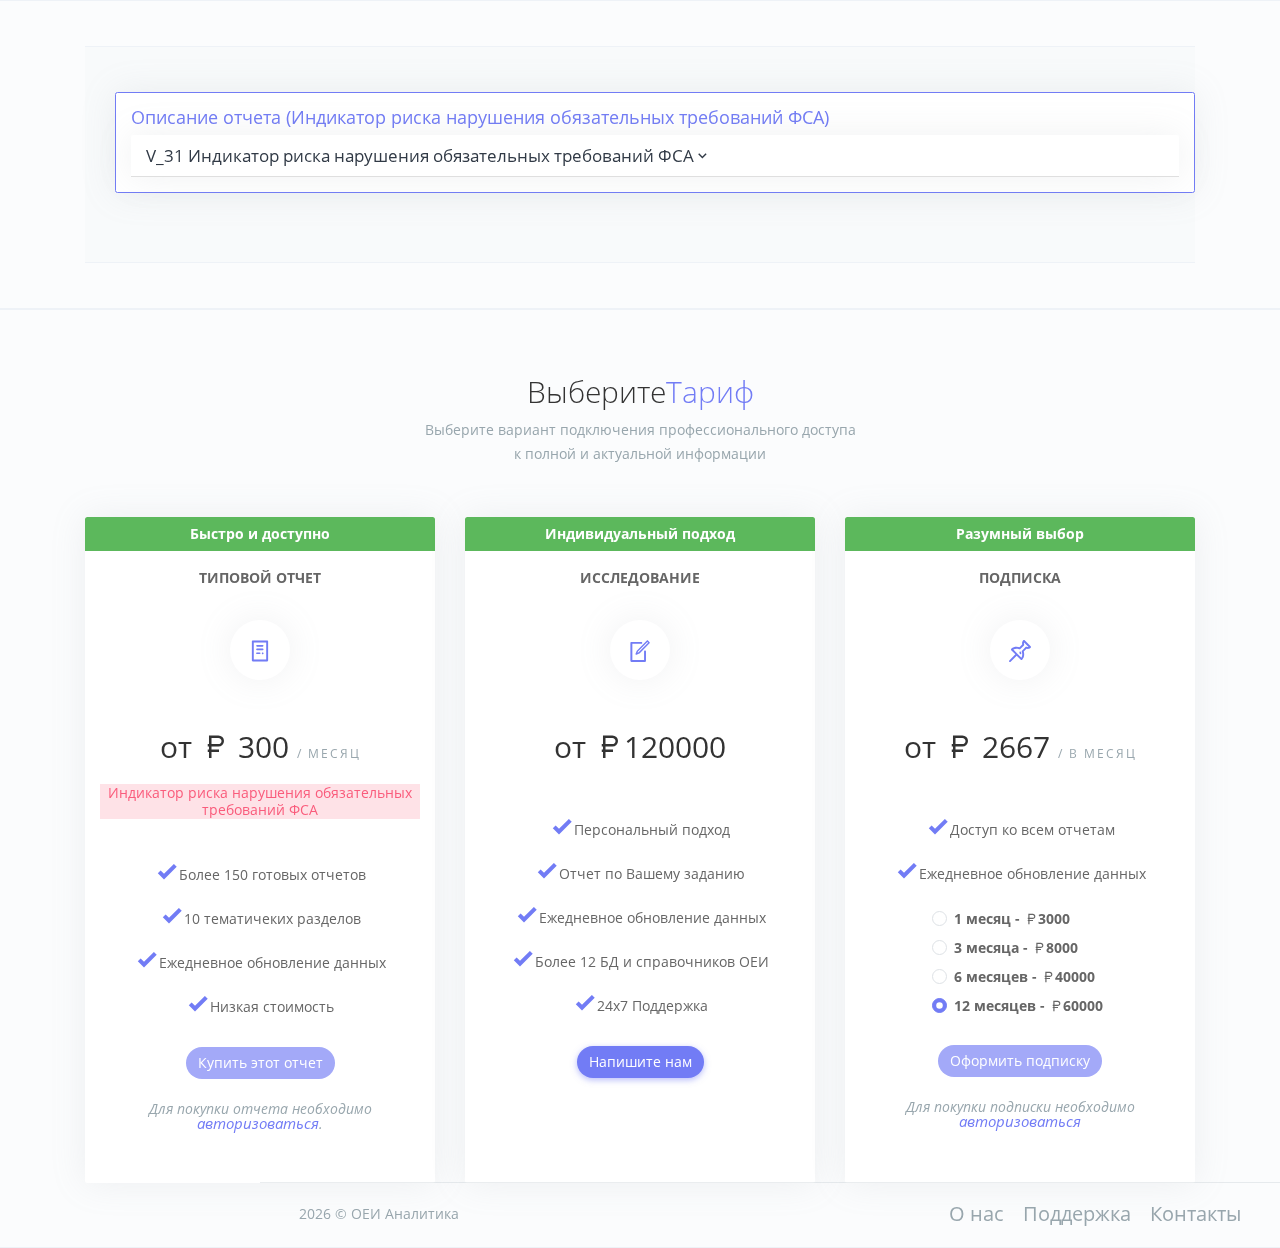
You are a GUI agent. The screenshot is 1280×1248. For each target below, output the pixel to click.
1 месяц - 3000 (1012, 918)
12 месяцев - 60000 (1028, 1005)
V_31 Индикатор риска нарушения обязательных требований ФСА (420, 155)
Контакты (1195, 1213)
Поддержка (1077, 1213)
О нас (976, 1213)
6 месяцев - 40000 (1024, 976)
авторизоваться (258, 1123)
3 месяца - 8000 (1016, 947)
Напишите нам (640, 1061)
